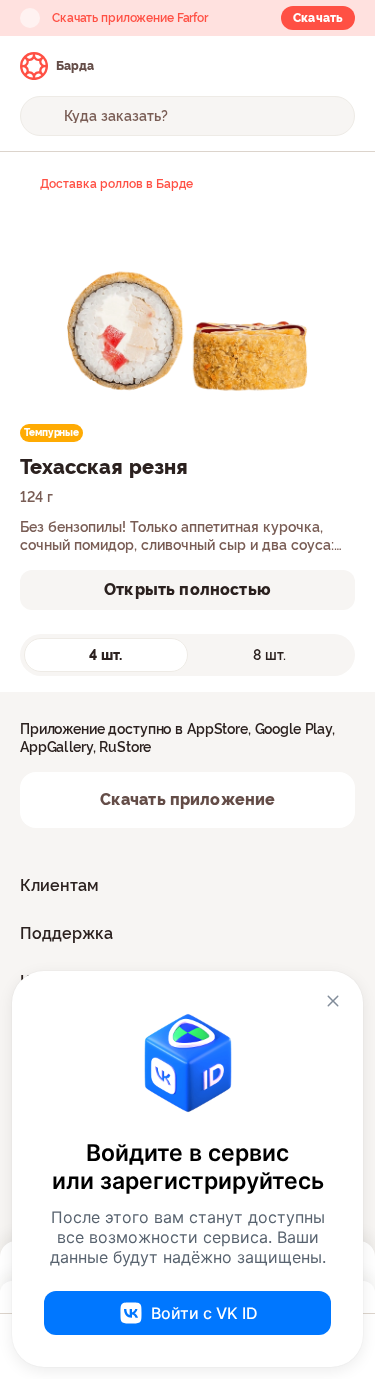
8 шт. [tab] (269, 655)
